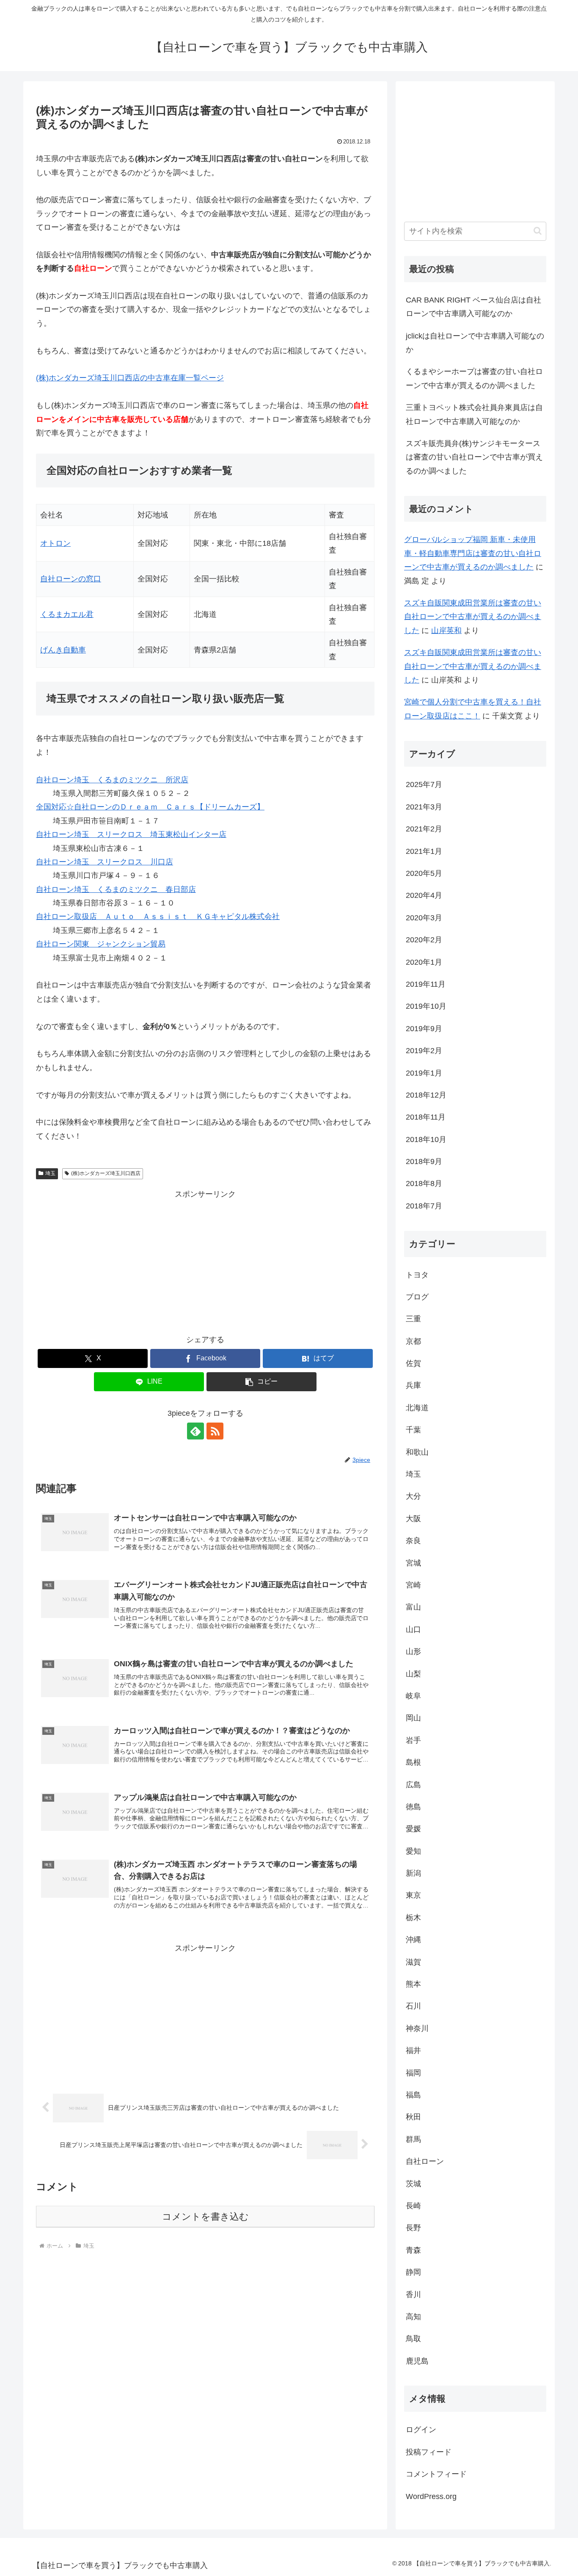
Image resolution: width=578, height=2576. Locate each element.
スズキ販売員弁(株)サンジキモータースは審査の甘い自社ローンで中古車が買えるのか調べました (474, 457)
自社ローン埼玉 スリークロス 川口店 (105, 862)
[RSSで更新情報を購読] (215, 1431)
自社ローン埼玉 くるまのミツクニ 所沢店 (112, 780)
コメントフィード (436, 2474)
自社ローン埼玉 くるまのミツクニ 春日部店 (116, 889)
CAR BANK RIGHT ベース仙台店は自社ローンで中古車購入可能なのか (473, 307)
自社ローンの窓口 (71, 579)
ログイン (421, 2430)
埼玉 (50, 1173)
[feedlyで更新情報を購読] (195, 1431)
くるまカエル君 (67, 614)
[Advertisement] (205, 1260)
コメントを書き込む (205, 2217)
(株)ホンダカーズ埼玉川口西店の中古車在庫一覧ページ (130, 378)
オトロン (55, 543)
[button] (261, 1382)
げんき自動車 (63, 650)
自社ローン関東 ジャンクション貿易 (101, 944)
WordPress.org (431, 2496)
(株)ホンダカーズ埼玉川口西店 (106, 1173)
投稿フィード (429, 2452)
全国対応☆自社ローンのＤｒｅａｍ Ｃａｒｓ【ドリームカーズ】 (150, 807)
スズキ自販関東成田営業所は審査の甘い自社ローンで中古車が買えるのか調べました (473, 617)
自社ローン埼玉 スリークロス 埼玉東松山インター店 (131, 834)
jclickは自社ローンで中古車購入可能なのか (475, 343)
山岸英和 (446, 630)
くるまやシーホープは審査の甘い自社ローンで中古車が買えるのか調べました (474, 378)
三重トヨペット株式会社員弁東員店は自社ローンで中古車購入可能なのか (474, 414)
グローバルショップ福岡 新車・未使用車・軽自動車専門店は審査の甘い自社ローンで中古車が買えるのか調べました (473, 553)
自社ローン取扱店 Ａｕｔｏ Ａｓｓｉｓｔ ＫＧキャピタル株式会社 (158, 916)
